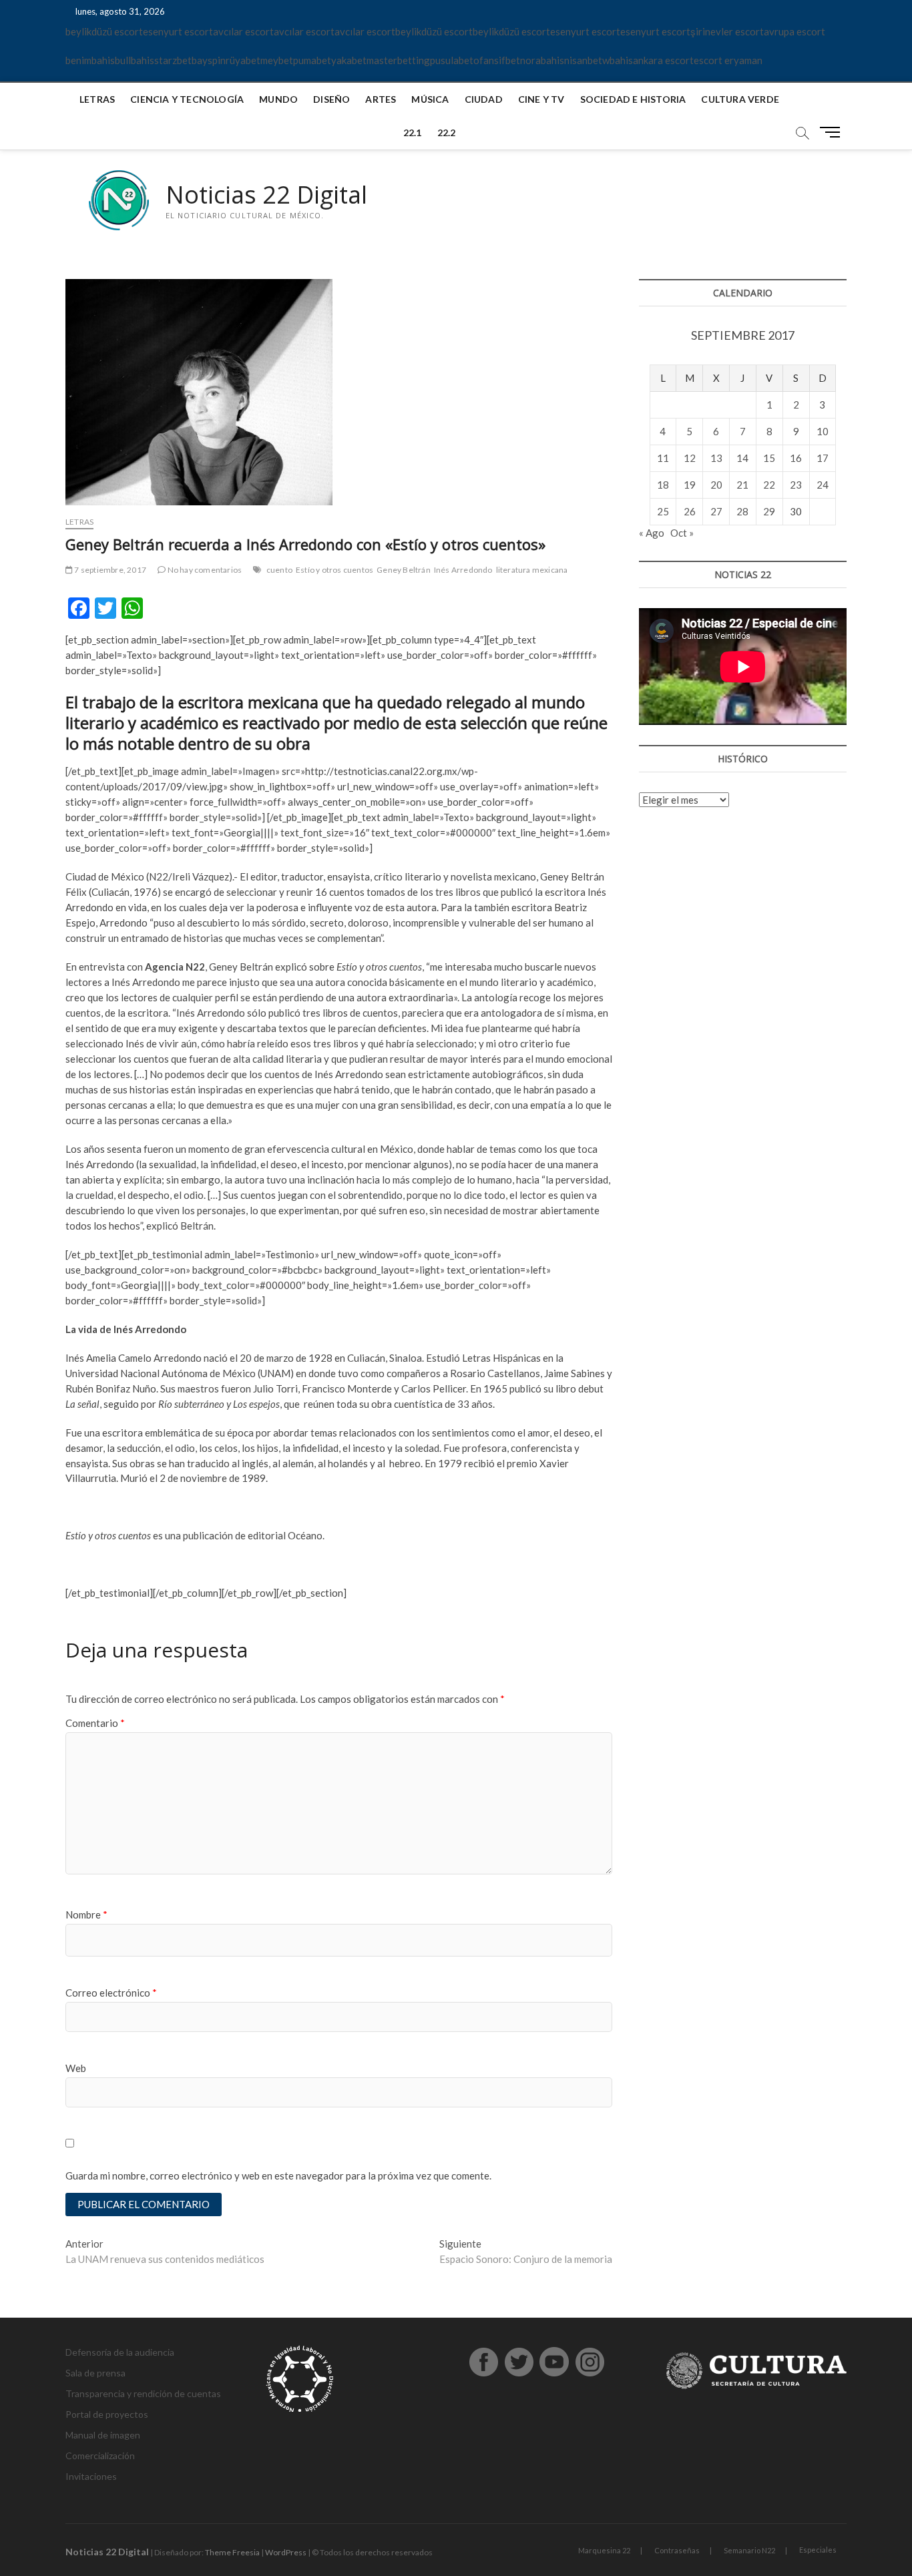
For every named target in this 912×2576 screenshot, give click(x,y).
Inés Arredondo (463, 570)
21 (742, 485)
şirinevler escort (727, 31)
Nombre (86, 1914)
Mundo (278, 99)
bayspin (209, 60)
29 (769, 511)
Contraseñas (677, 2550)
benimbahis (90, 60)
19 (690, 485)
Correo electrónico (111, 1993)
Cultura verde (740, 99)
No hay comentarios (204, 570)
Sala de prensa (95, 2373)
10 (823, 431)
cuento (279, 570)
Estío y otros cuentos (334, 570)
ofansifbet (497, 60)
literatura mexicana (532, 570)
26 (690, 511)
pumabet (312, 60)
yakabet (349, 60)
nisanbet (583, 60)
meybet (277, 60)
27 (716, 511)
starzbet (173, 60)
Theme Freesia (232, 2552)
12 (690, 458)
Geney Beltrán (404, 570)
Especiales (818, 2550)
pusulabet (452, 60)
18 (663, 485)
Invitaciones (91, 2476)
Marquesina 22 (604, 2550)
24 (823, 485)
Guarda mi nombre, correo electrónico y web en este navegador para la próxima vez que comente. (278, 2175)
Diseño (331, 99)
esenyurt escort (178, 31)
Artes (381, 99)
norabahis (542, 60)
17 (823, 458)
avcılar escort (243, 31)
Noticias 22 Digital (266, 195)
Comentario (95, 1723)
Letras (97, 99)
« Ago (652, 533)
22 (769, 485)
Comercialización (100, 2456)
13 (716, 458)
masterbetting (398, 60)
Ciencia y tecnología (187, 99)
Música (430, 99)
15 (769, 458)
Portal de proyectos (107, 2414)
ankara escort (663, 60)
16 (796, 458)
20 (716, 485)
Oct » (682, 533)
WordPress (286, 2552)
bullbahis (135, 60)
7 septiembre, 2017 (109, 570)
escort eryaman (728, 60)
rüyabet (243, 60)
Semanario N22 (749, 2550)
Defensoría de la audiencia (120, 2352)
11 (663, 458)
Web (76, 2068)
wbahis (618, 60)
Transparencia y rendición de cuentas (143, 2393)
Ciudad (484, 99)
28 (742, 511)
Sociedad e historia (633, 99)
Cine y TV (541, 99)
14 (742, 458)
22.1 (413, 133)
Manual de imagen (103, 2435)
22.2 (447, 133)
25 (663, 511)
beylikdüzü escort (104, 31)
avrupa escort (794, 31)
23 (796, 485)
